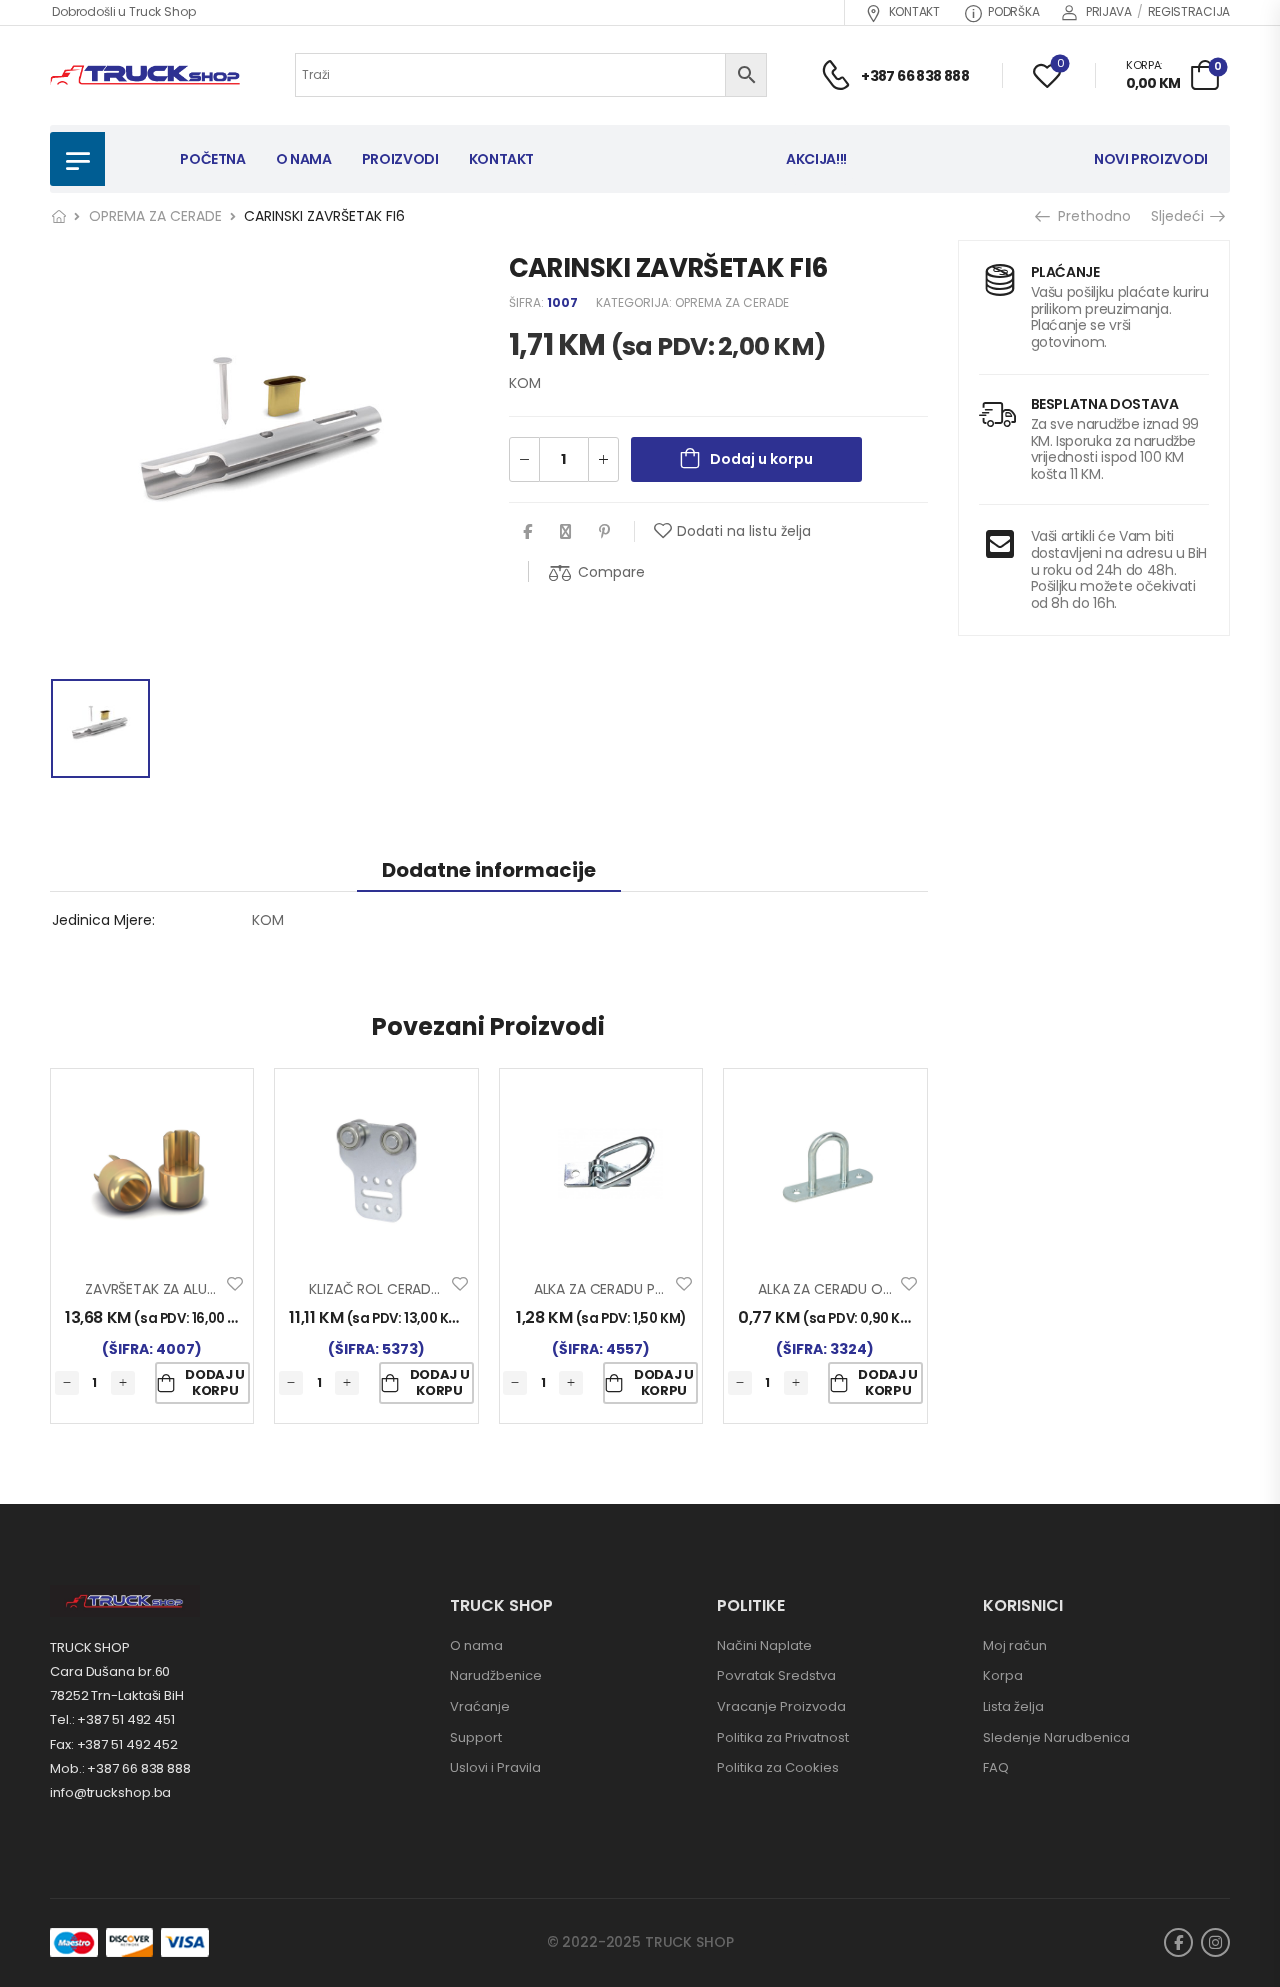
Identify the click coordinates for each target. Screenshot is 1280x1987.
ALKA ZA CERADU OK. (825, 1289)
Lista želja (1013, 1706)
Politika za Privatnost (783, 1737)
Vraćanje (480, 1706)
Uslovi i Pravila (495, 1767)
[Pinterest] (604, 531)
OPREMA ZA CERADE (155, 216)
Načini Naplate (764, 1645)
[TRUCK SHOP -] (145, 75)
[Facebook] (527, 531)
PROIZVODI (400, 159)
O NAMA (304, 159)
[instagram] (1215, 1942)
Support (476, 1737)
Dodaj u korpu (761, 459)
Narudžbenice (496, 1675)
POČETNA (213, 159)
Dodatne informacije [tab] (489, 870)
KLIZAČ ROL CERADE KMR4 (394, 1289)
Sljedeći (1184, 216)
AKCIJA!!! (816, 159)
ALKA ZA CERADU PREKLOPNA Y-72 (646, 1289)
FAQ (996, 1767)
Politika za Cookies (778, 1767)
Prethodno (1088, 216)
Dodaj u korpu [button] (215, 1382)
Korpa (1003, 1675)
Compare (611, 572)
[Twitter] (565, 531)
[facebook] (1178, 1942)
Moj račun (1015, 1645)
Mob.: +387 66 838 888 (120, 1768)
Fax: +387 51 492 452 (114, 1744)
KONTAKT (914, 11)
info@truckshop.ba (110, 1792)
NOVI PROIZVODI (1151, 159)
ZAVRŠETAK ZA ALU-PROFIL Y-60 (190, 1289)
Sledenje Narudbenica (1056, 1737)
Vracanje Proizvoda (781, 1706)
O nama (476, 1645)
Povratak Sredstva (776, 1675)
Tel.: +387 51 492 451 (112, 1719)
